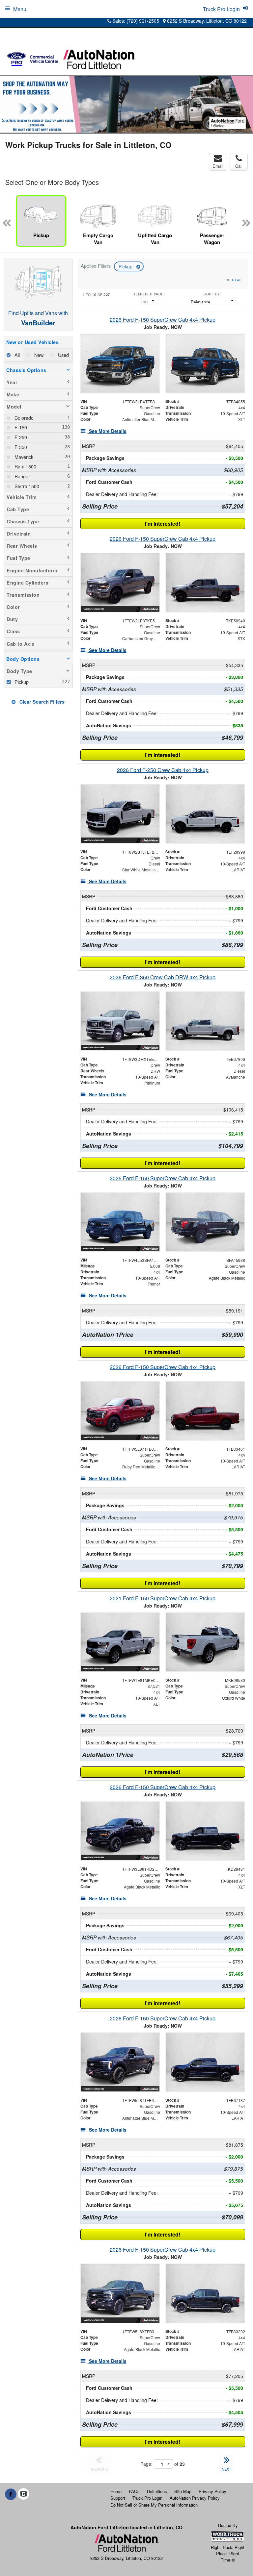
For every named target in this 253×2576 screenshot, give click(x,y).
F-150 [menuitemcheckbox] (20, 427)
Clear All (234, 280)
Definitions (157, 2491)
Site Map (183, 2491)
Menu (20, 9)
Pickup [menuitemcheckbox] (21, 682)
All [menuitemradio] (16, 355)
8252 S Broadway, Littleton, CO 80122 (206, 21)
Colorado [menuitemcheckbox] (23, 418)
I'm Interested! (163, 524)
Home (116, 2491)
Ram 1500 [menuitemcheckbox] (25, 466)
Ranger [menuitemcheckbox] (22, 476)
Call (239, 166)
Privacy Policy (212, 2491)
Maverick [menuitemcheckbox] (23, 457)
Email (218, 166)
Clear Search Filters (41, 702)
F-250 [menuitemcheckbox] (20, 437)
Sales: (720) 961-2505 (135, 21)
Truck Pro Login (147, 2498)
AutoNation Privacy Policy (195, 2498)
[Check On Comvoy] (24, 2494)
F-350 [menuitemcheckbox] (20, 447)
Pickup (126, 266)
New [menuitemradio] (38, 355)
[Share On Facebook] (11, 2494)
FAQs (134, 2491)
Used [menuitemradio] (63, 355)
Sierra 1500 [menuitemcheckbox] (26, 486)
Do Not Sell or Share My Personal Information (154, 2505)
